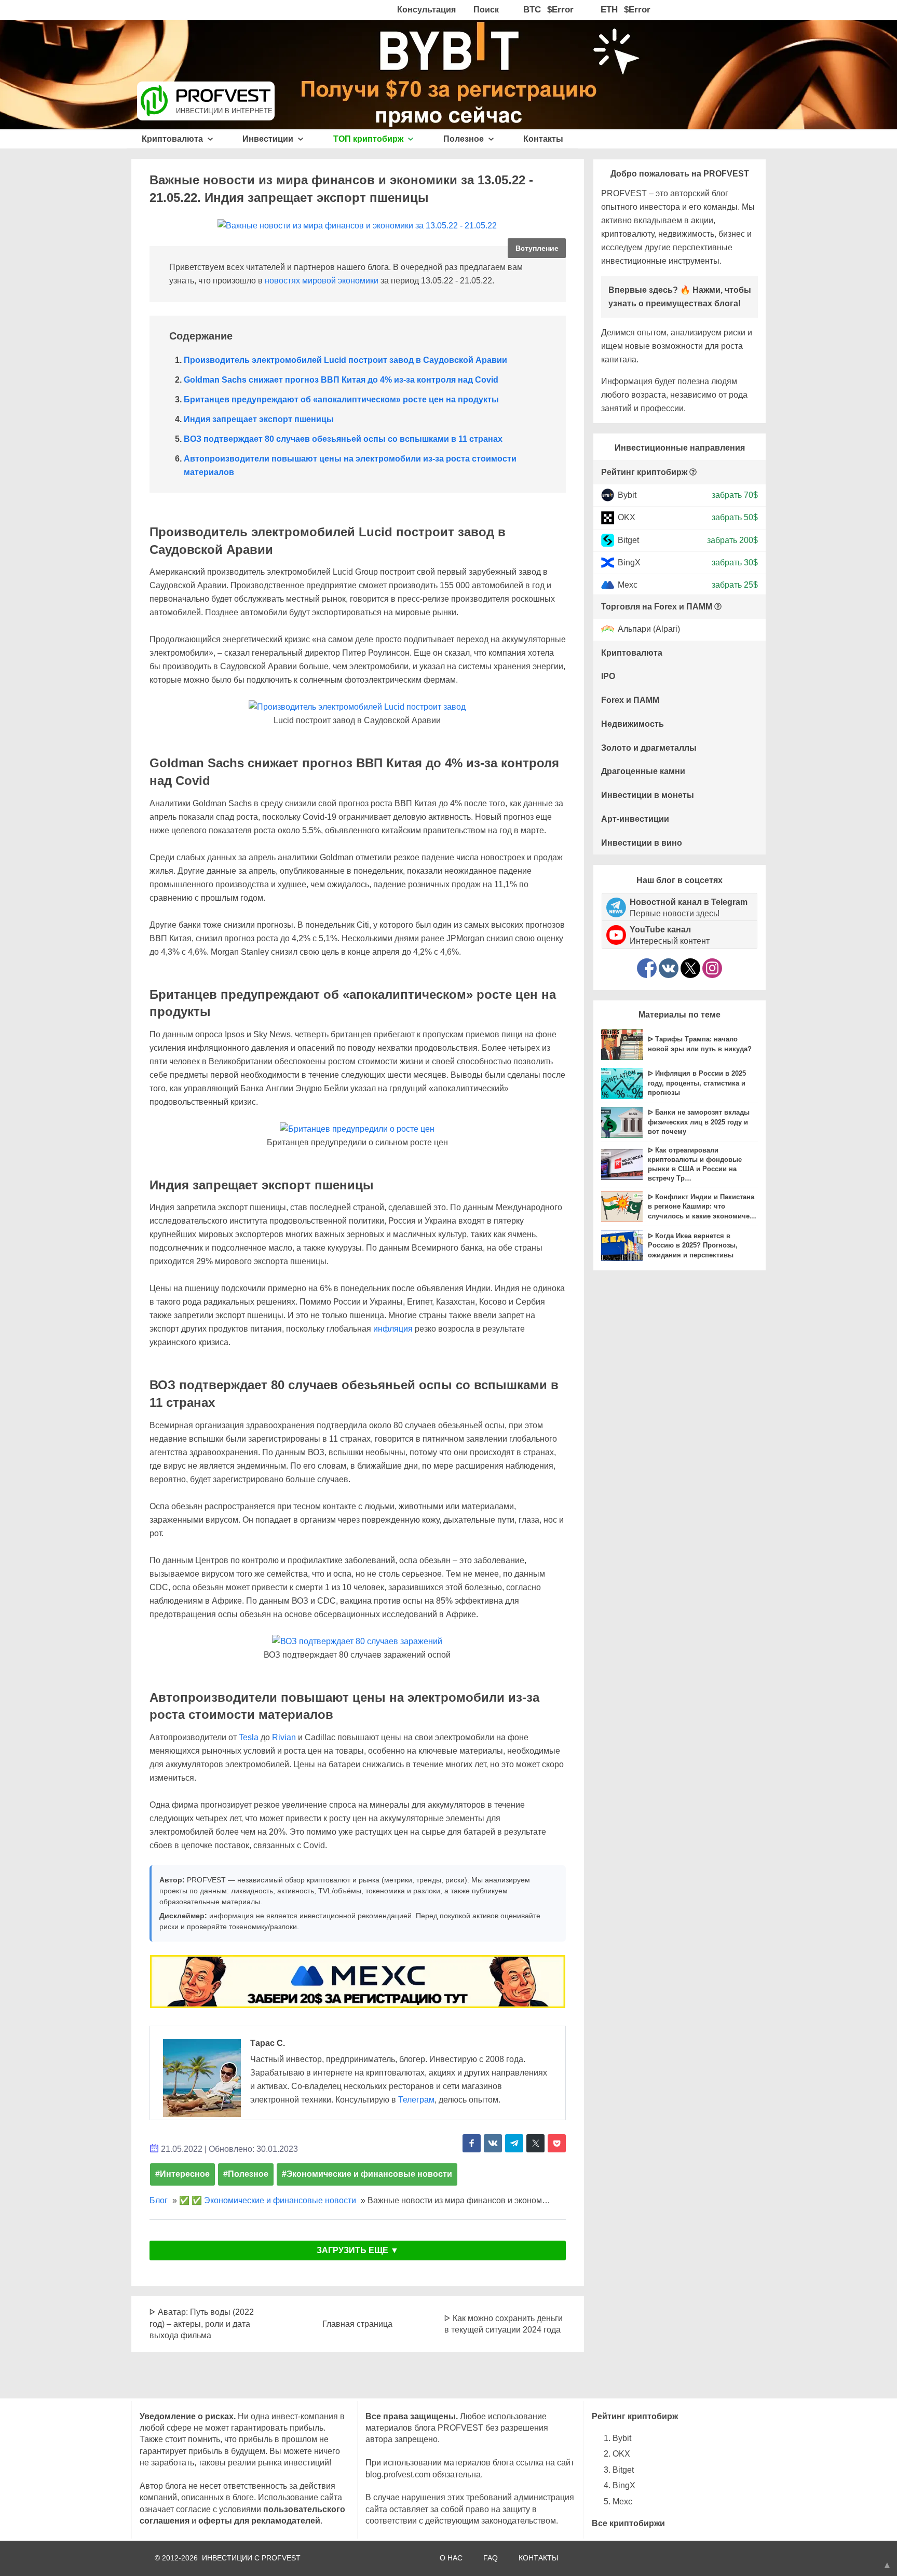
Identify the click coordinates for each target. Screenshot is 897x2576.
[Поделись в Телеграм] (514, 2143)
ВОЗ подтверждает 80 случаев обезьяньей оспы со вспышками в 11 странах (343, 439)
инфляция (393, 1329)
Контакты (543, 139)
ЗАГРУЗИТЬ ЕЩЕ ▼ (358, 2250)
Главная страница (357, 2324)
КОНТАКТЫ (538, 2558)
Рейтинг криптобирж (644, 472)
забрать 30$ (735, 562)
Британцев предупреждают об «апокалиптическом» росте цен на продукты (341, 399)
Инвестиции (269, 139)
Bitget (628, 540)
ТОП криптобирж (369, 139)
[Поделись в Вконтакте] (493, 2143)
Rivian (284, 1737)
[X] (690, 968)
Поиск (486, 10)
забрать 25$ (735, 585)
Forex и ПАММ (630, 700)
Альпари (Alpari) (649, 629)
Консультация (426, 10)
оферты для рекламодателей (259, 2521)
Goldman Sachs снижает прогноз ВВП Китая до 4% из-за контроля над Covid (341, 380)
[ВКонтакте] (669, 968)
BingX (629, 562)
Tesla (249, 1737)
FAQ (491, 2558)
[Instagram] (712, 968)
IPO (608, 676)
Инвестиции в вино (642, 843)
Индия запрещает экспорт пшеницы (259, 419)
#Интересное (182, 2174)
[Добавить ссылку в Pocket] (557, 2143)
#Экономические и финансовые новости (367, 2174)
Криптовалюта (173, 139)
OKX (627, 517)
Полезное (465, 139)
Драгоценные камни (643, 771)
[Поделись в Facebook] (472, 2143)
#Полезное (246, 2174)
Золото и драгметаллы (649, 748)
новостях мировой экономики (322, 281)
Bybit (627, 495)
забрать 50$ (735, 517)
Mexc (628, 585)
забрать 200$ (732, 540)
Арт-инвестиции (635, 819)
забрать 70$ (735, 495)
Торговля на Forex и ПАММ (657, 607)
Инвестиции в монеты (648, 795)
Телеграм (416, 2100)
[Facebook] (647, 968)
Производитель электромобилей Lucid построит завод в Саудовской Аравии (345, 360)
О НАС (451, 2558)
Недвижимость (633, 724)
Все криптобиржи (628, 2523)
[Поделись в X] (535, 2143)
